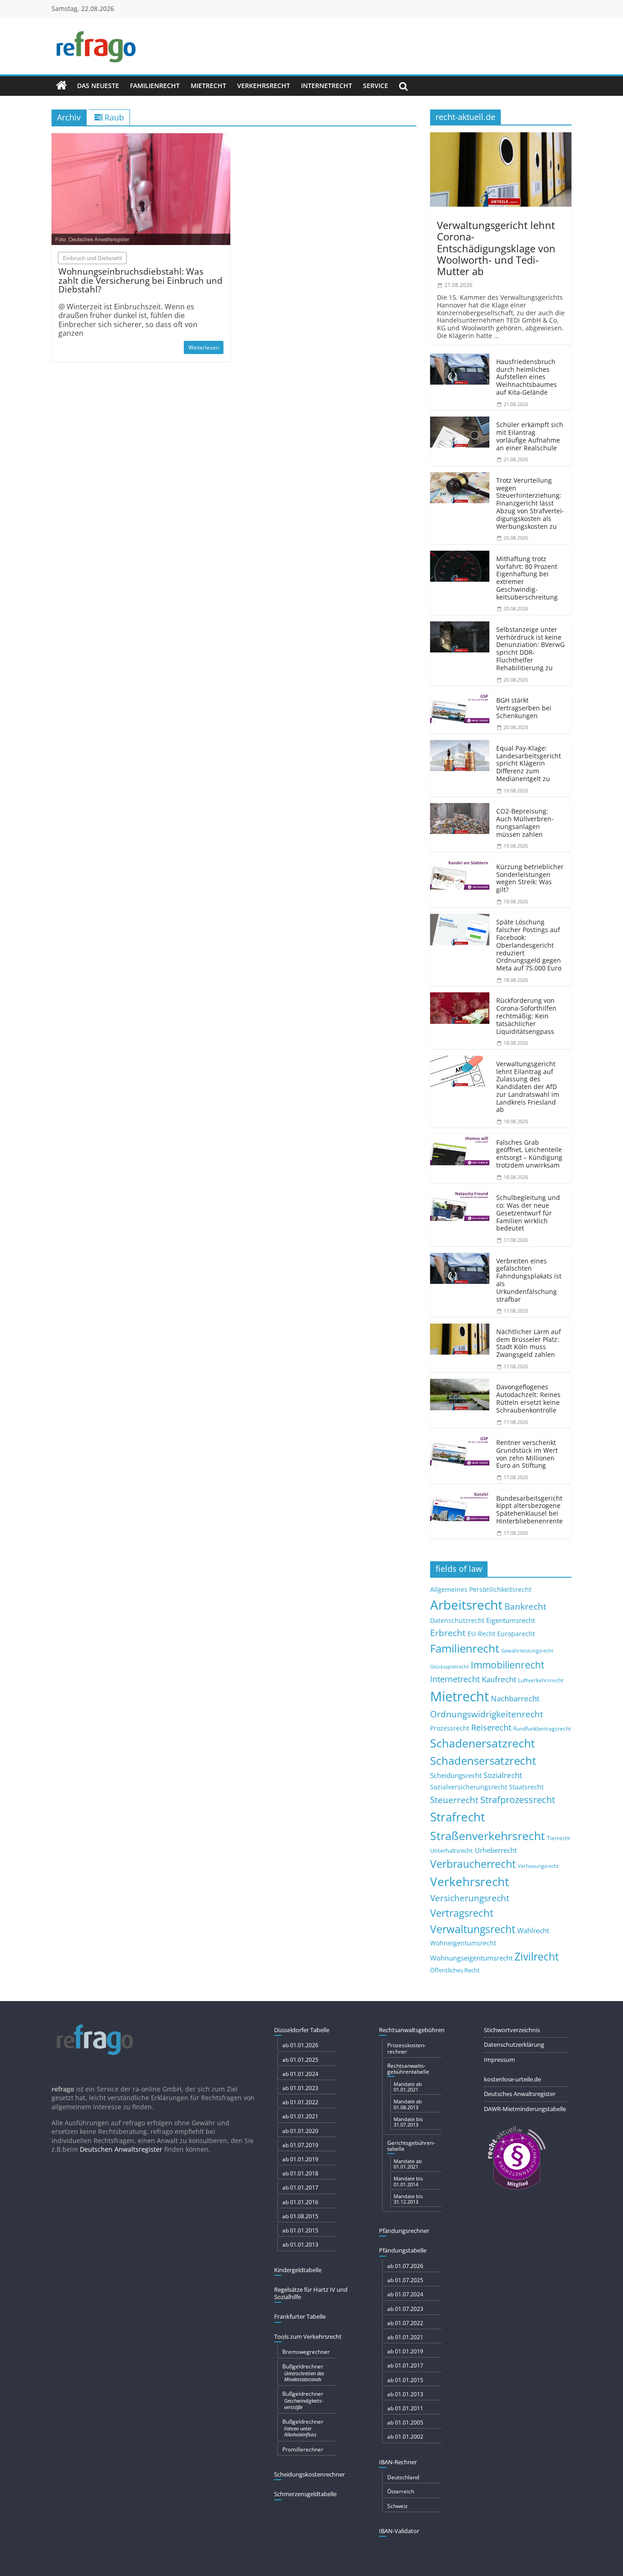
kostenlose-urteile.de (512, 2079)
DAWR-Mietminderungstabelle (525, 2109)
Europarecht (516, 1634)
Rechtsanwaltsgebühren (412, 2030)
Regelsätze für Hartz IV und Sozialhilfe (311, 2293)
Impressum (499, 2060)
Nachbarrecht (515, 1698)
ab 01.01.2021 (300, 2116)
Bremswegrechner (306, 2352)
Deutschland (403, 2477)
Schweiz (397, 2506)
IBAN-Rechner (398, 2462)
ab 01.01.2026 (300, 2045)
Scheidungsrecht (456, 1775)
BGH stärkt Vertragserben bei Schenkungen (524, 708)
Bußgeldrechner (303, 2373)
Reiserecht (491, 1727)
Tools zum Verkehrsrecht (308, 2336)
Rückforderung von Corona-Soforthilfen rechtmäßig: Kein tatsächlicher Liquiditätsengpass (526, 1016)
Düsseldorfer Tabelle (302, 2030)
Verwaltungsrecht (473, 1929)
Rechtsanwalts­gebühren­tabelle (408, 2069)
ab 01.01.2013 (300, 2245)
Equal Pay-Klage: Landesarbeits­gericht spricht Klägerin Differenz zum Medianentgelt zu (529, 763)
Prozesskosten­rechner (407, 2048)
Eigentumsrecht (511, 1620)
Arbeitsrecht (466, 1605)
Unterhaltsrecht (452, 1851)
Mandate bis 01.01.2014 (408, 2181)
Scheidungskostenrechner (309, 2474)
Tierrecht (558, 1838)
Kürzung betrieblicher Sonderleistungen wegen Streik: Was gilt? (530, 878)
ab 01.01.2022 (300, 2102)
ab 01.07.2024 (405, 2294)
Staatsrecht (526, 1787)
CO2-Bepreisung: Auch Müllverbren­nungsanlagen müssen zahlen (525, 822)
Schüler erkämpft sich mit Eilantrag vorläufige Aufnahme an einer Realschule (530, 436)
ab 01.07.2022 (405, 2323)
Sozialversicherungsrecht (469, 1787)
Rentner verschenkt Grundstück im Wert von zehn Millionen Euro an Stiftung (527, 1454)
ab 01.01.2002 (405, 2437)
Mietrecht (208, 86)
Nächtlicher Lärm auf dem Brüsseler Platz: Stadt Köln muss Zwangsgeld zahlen (529, 1343)
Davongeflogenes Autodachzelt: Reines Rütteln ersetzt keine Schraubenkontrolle (528, 1398)
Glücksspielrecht (449, 1666)
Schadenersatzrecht (483, 1743)
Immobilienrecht (507, 1665)
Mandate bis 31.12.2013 (408, 2199)
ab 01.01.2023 (300, 2088)
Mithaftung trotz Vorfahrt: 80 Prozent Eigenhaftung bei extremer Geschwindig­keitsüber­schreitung (527, 578)
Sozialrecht (503, 1775)
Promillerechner (303, 2449)
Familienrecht (155, 86)
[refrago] (62, 86)
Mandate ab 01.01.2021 (408, 2087)
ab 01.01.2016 (300, 2202)
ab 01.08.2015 (300, 2216)
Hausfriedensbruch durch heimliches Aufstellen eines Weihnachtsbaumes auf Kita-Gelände (527, 377)
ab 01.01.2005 (405, 2422)
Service (376, 86)
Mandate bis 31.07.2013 (408, 2122)
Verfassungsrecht (538, 1866)
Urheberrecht (496, 1850)
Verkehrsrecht (264, 86)
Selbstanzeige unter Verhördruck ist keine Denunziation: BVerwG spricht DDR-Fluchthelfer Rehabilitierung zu (530, 649)
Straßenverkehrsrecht (488, 1836)
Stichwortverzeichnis (512, 2030)
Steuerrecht (454, 1800)
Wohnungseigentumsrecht (471, 1958)
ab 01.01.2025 (300, 2060)
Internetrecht (327, 86)
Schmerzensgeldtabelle (305, 2494)
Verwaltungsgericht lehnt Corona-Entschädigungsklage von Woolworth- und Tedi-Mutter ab (496, 248)
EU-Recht (481, 1634)
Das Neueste (98, 86)
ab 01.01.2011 (405, 2408)
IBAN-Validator (399, 2531)
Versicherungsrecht (470, 1898)
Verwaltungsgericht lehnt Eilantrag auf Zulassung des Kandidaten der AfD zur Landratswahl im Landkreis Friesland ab (528, 1087)
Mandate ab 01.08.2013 (408, 2104)
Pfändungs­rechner (404, 2231)
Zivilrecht (537, 1957)
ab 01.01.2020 (300, 2131)
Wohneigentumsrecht (463, 1943)
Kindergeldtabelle (298, 2270)
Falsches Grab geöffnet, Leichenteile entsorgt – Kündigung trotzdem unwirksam (529, 1154)
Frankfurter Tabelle (300, 2316)
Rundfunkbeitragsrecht (542, 1728)
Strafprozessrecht (518, 1799)
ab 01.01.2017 (300, 2188)
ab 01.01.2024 (300, 2074)
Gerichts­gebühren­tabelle (411, 2146)
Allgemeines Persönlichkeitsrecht (481, 1589)
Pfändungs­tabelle (403, 2250)
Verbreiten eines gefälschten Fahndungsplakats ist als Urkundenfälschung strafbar (529, 1280)
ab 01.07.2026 (405, 2266)
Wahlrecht (533, 1930)
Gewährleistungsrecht (527, 1651)
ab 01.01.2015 (300, 2230)
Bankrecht (525, 1606)
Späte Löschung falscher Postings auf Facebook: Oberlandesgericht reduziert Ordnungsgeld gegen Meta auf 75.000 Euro (529, 945)
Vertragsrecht (462, 1913)
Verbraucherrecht (473, 1864)
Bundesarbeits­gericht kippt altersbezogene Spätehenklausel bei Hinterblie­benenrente (530, 1510)
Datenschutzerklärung (514, 2044)
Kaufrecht (499, 1679)
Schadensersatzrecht (483, 1760)
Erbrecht (448, 1633)
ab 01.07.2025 (405, 2280)
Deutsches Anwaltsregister (520, 2094)
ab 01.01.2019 (300, 2159)
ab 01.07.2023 (405, 2309)
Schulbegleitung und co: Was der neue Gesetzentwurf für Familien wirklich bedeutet (528, 1213)
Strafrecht (457, 1817)
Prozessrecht (450, 1728)
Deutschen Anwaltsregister (121, 2149)
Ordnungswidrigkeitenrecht (487, 1714)
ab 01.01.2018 (300, 2173)
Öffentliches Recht (455, 1970)
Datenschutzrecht (457, 1620)
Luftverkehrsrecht (541, 1680)
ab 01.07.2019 (300, 2145)
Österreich (401, 2491)
